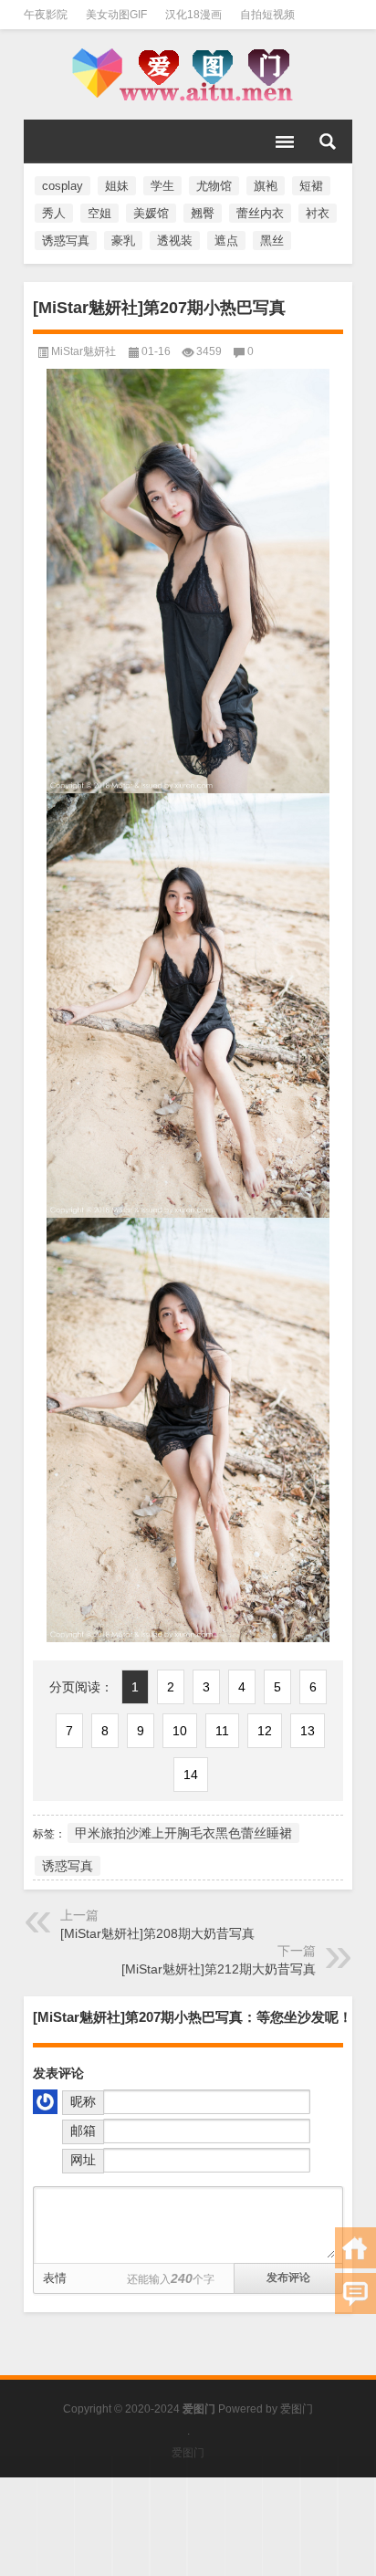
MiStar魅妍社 (84, 351)
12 (265, 1731)
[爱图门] (188, 75)
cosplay (63, 186)
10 (180, 1731)
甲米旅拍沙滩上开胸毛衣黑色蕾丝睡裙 (183, 1833)
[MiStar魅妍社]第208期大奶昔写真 (157, 1933)
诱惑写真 (66, 241)
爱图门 (297, 2409)
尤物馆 (214, 186)
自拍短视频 (267, 15)
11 (222, 1731)
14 (191, 1775)
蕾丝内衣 (260, 213)
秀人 (54, 213)
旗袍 (266, 186)
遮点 (226, 241)
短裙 (311, 186)
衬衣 (318, 213)
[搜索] (328, 141)
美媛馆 (151, 213)
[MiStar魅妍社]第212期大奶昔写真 (219, 1969)
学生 (162, 186)
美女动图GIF (116, 15)
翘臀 (203, 213)
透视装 (175, 241)
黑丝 (272, 241)
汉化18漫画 (193, 15)
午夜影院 (46, 15)
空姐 (99, 213)
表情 (55, 2278)
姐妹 (117, 186)
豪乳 (123, 241)
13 (308, 1731)
